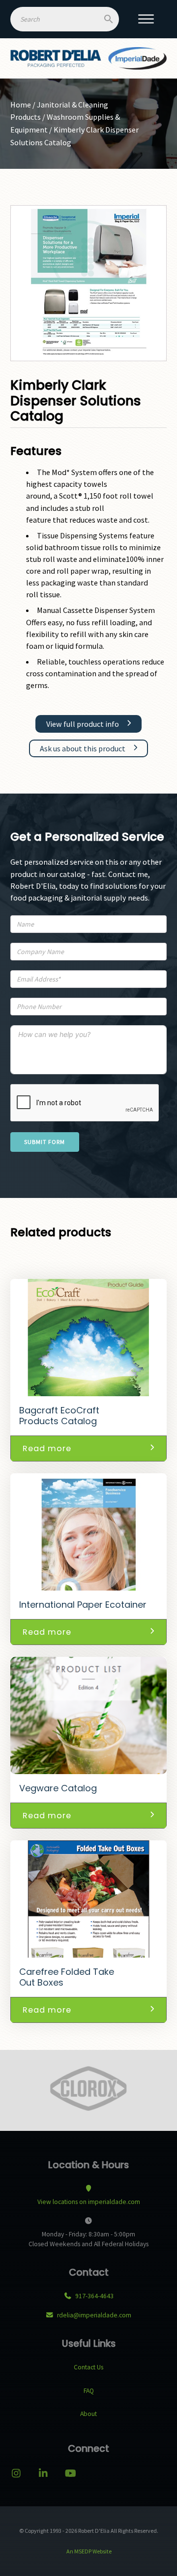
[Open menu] (146, 19)
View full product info (83, 724)
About (88, 2414)
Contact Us (88, 2367)
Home (21, 105)
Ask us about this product (83, 748)
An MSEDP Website (88, 2551)
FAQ (89, 2391)
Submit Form (44, 1142)
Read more (47, 1448)
